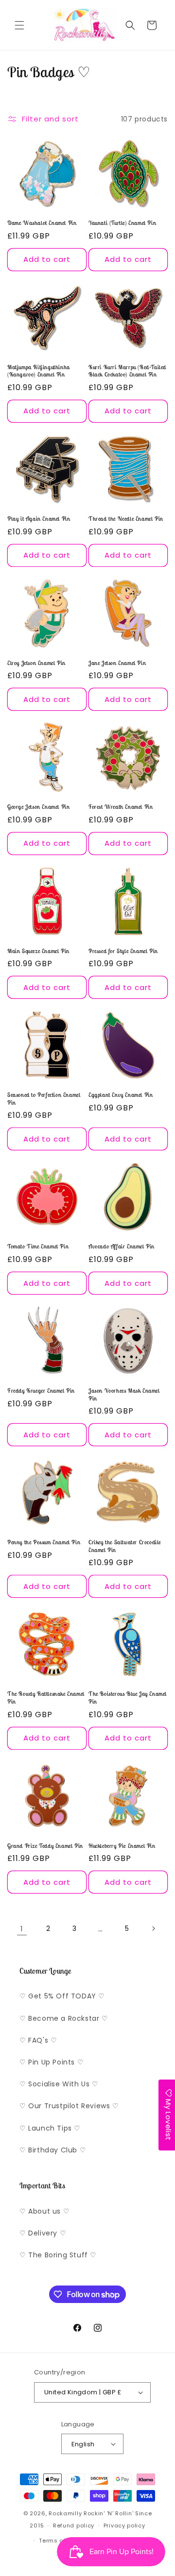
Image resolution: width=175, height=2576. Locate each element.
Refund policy (74, 2525)
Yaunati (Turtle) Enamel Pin (122, 223)
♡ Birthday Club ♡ (53, 2150)
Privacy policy (124, 2525)
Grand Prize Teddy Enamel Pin (45, 1846)
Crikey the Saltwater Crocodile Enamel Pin (125, 1546)
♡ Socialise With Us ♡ (59, 2084)
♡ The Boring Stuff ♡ (58, 2255)
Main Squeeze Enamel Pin (38, 951)
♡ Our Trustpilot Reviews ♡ (69, 2106)
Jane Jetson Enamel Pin (117, 663)
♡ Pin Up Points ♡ (52, 2062)
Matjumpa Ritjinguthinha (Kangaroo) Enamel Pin (39, 371)
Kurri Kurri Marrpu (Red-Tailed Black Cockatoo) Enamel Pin (127, 371)
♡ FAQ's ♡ (38, 2040)
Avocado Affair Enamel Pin (122, 1246)
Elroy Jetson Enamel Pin (36, 663)
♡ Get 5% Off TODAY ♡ (62, 1996)
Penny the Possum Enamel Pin (44, 1542)
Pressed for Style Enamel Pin (123, 951)
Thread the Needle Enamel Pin (126, 519)
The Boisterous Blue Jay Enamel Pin (128, 1697)
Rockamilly (65, 2513)
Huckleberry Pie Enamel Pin (122, 1846)
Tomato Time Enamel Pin (38, 1246)
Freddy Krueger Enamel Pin (41, 1390)
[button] (19, 25)
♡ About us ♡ (44, 2211)
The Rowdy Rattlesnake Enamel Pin (46, 1697)
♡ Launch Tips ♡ (50, 2128)
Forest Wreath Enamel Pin (121, 807)
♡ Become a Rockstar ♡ (64, 2018)
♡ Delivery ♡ (43, 2233)
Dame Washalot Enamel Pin (42, 223)
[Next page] (153, 1928)
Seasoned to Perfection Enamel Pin (44, 1099)
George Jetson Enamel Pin (38, 807)
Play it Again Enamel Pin (39, 519)
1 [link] (22, 1929)
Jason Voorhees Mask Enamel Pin (124, 1394)
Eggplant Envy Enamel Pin (121, 1095)
